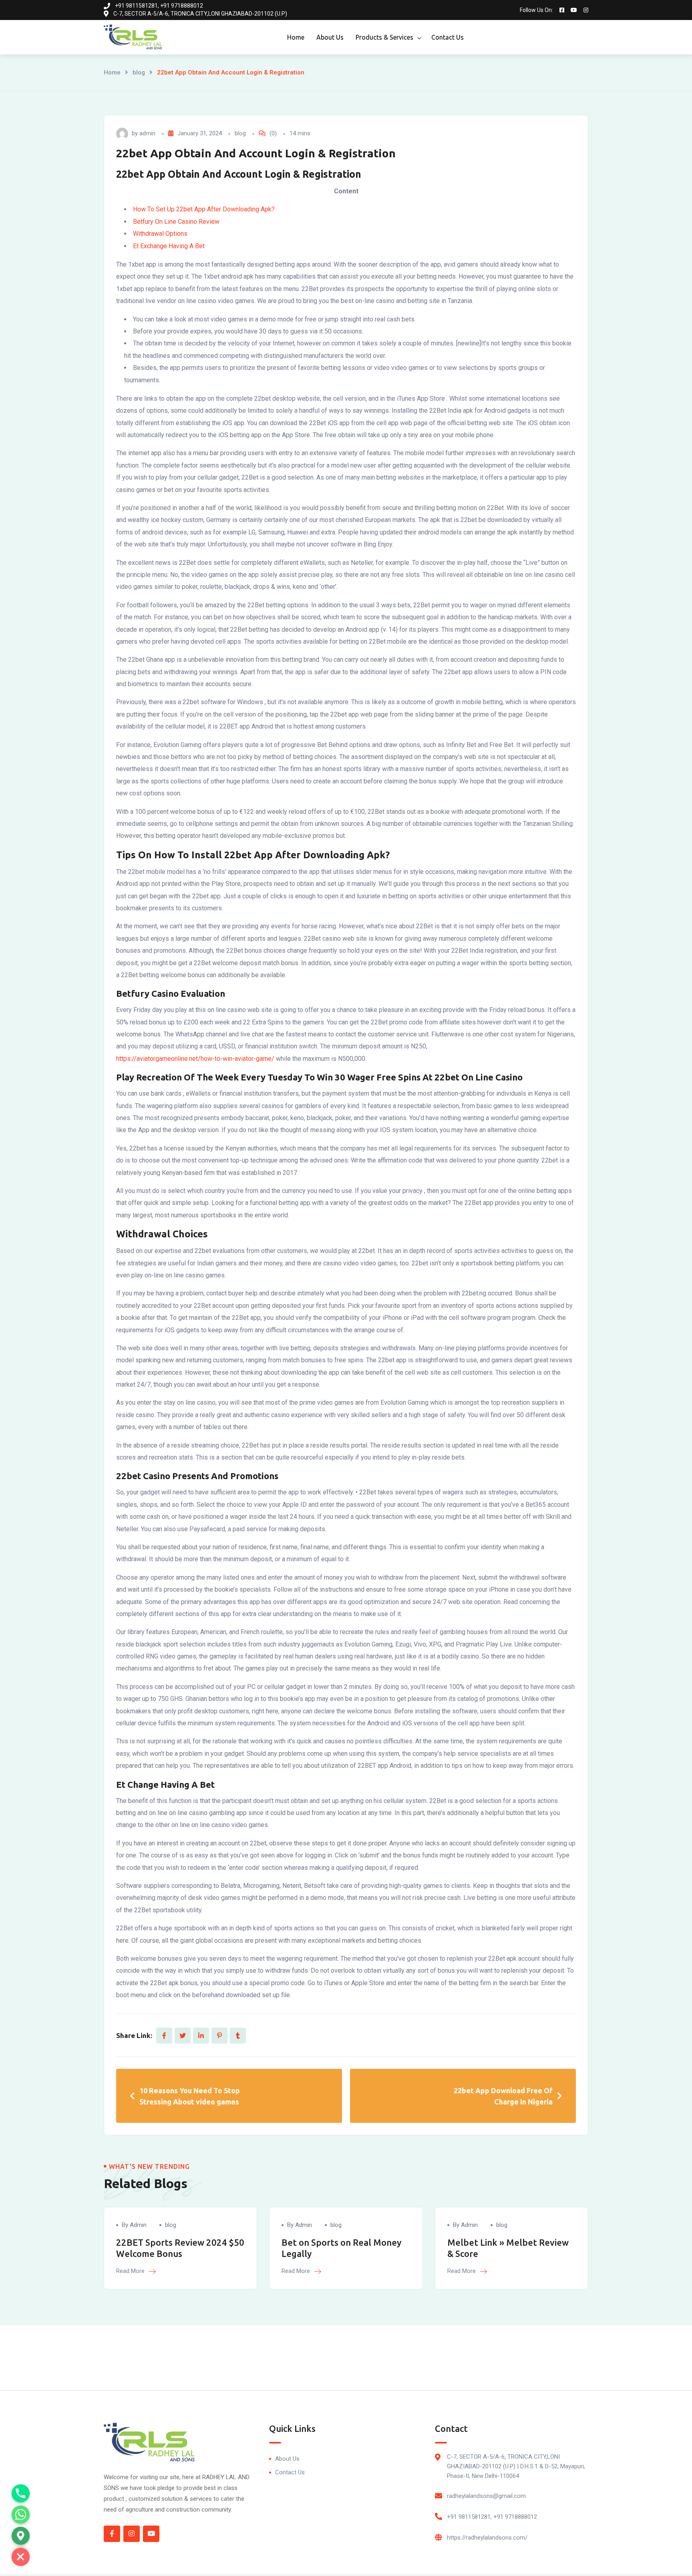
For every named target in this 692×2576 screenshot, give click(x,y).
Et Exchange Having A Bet (169, 246)
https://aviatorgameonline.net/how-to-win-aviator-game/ (195, 1059)
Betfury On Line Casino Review (176, 222)
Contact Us (448, 37)
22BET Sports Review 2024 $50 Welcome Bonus (180, 2248)
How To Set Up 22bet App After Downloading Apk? (204, 209)
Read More (131, 2271)
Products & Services (384, 37)
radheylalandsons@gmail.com (486, 2496)
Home (296, 37)
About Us (330, 37)
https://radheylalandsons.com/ (487, 2538)
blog (139, 72)
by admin (134, 2225)
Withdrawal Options (160, 234)
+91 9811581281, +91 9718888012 (492, 2517)
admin (147, 133)
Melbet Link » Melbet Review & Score (508, 2248)
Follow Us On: (536, 10)
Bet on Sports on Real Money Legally (341, 2248)
